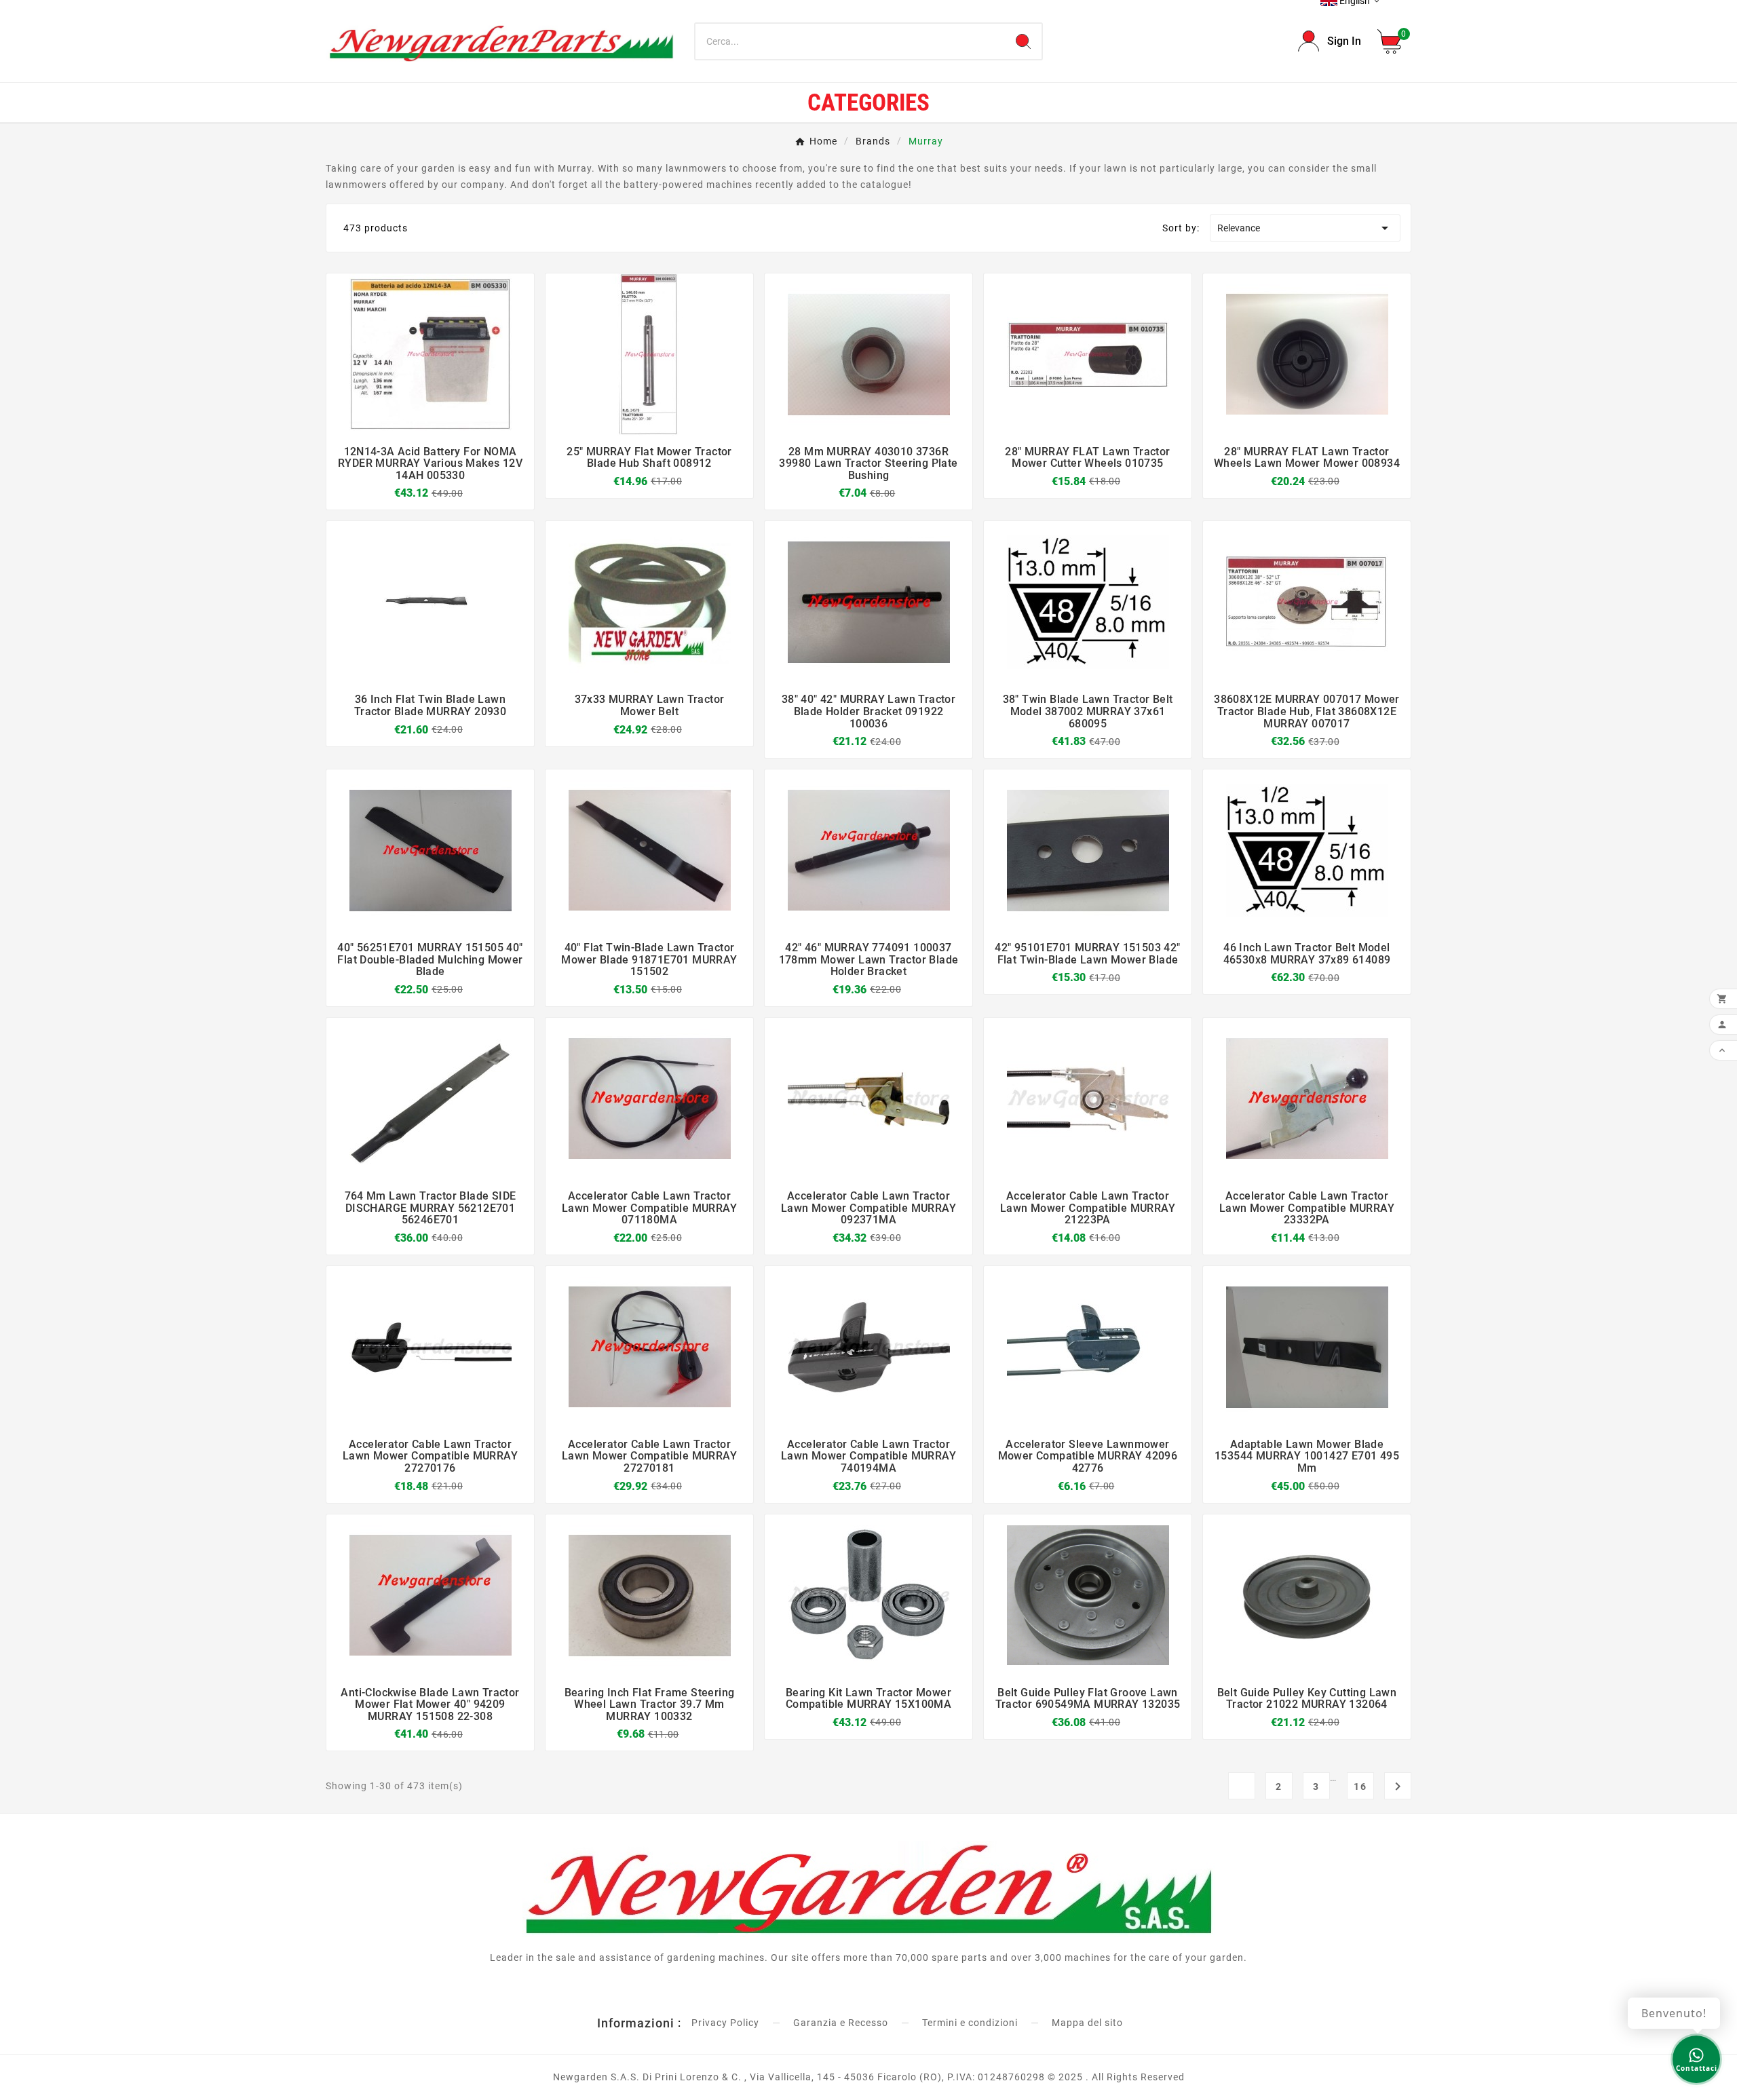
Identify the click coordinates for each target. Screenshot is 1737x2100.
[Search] (1023, 41)
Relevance (1305, 228)
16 (1360, 1787)
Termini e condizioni (970, 2023)
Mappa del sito (1087, 2023)
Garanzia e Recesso (841, 2023)
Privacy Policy (725, 2023)
